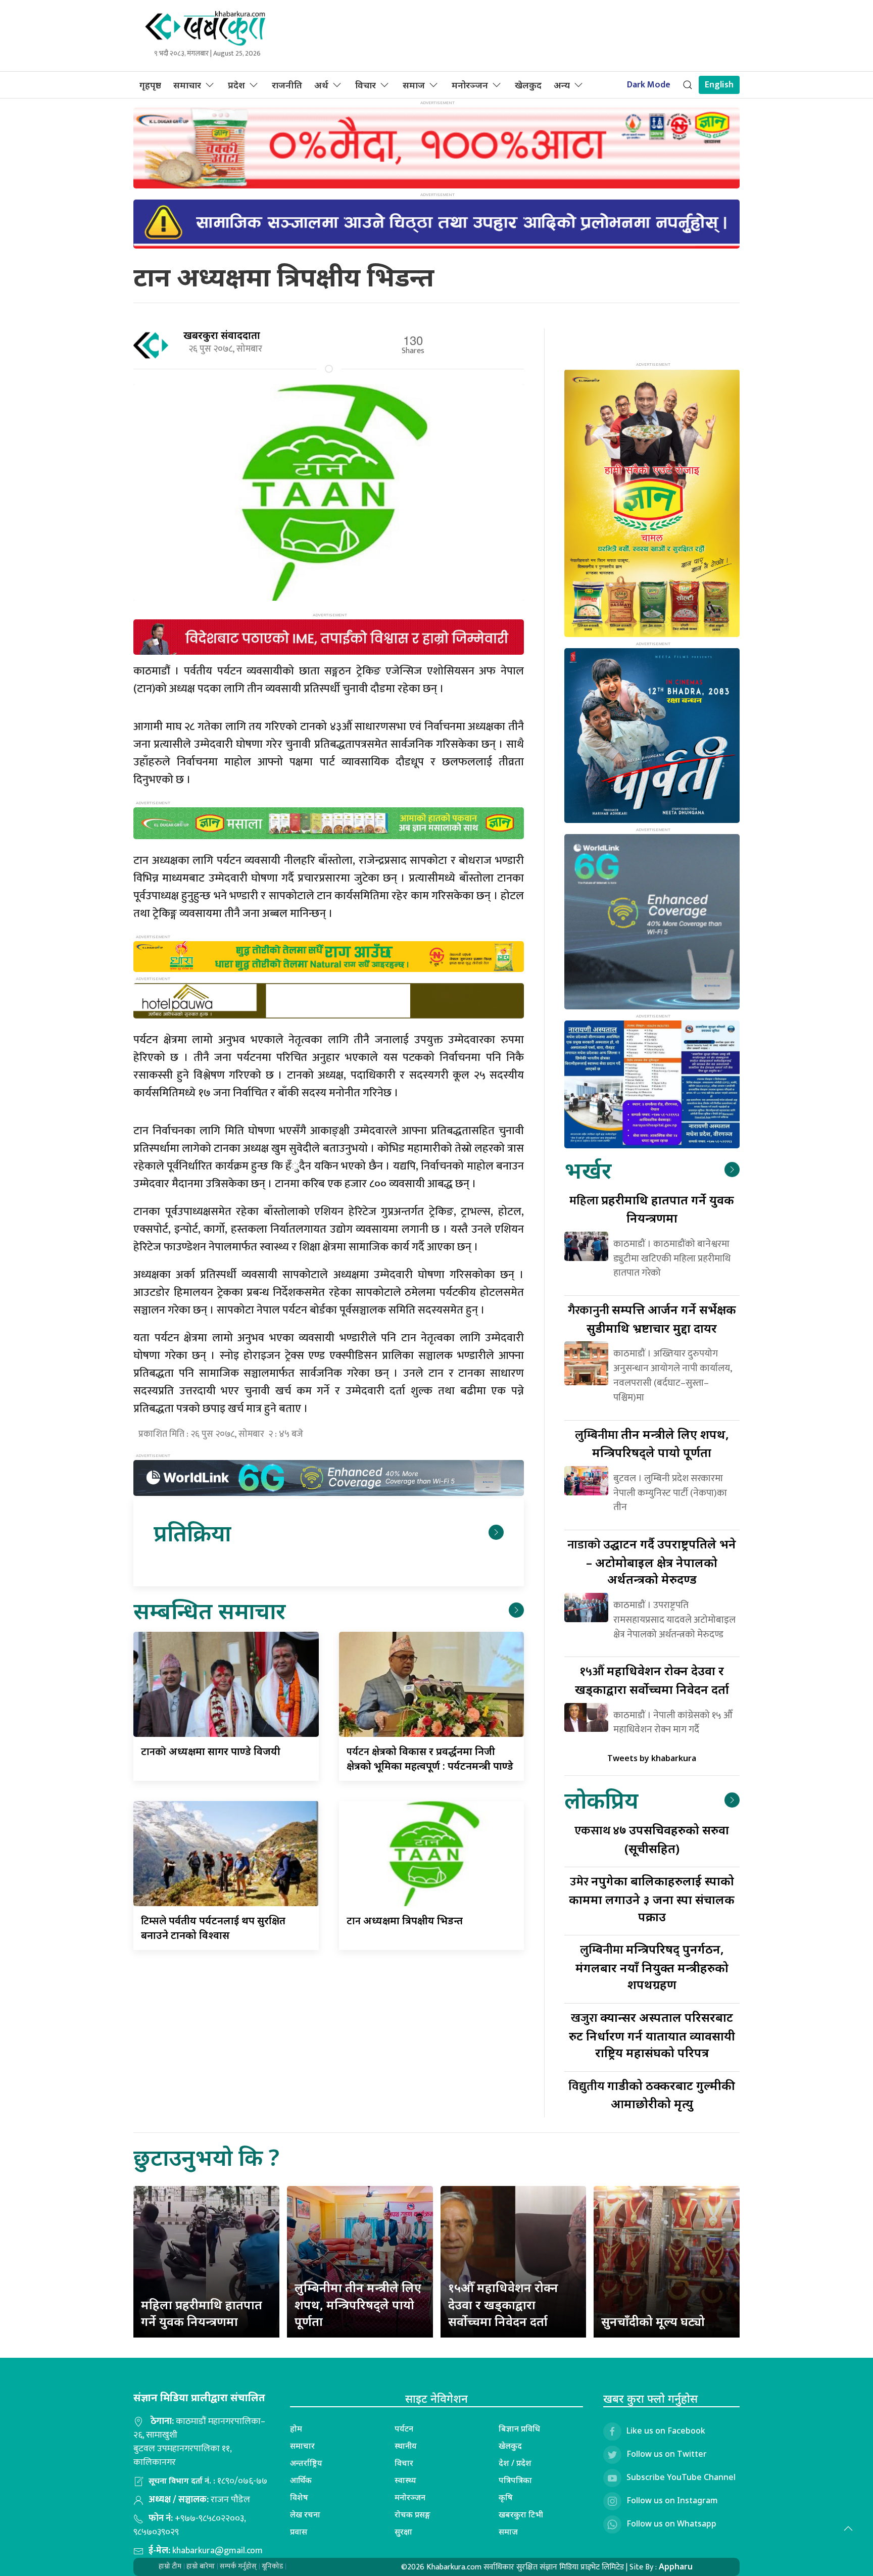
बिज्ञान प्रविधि (519, 2428)
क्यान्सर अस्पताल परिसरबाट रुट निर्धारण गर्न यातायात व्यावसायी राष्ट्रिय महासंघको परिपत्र (652, 2035)
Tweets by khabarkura (652, 1758)
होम (296, 2428)
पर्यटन (404, 2428)
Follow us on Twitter (667, 2454)
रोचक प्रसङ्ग (413, 2514)
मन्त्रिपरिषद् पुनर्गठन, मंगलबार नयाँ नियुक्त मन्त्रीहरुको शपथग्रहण (652, 1966)
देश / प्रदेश (515, 2463)
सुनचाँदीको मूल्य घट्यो (653, 2321)
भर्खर (588, 1170)
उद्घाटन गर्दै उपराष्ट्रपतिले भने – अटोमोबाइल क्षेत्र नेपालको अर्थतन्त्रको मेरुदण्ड (652, 1561)
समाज (414, 85)
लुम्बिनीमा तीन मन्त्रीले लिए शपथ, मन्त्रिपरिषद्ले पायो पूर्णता (358, 2304)
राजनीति (287, 85)
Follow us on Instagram (672, 2500)
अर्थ (321, 85)
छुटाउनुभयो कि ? (206, 2157)
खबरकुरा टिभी (521, 2514)
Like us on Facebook (666, 2431)
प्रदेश (236, 85)
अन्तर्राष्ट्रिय (306, 2463)
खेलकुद (528, 85)
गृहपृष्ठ (150, 85)
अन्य (562, 85)
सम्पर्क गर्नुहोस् (238, 2566)
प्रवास (299, 2532)
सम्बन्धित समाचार (209, 1610)
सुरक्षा (403, 2532)
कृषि (506, 2497)
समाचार (187, 85)
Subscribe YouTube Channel (681, 2477)
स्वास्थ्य (405, 2480)
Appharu (676, 2566)
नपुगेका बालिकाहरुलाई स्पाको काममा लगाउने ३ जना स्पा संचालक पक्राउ (652, 1898)
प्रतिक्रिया (192, 1533)
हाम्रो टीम (170, 2566)
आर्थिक (301, 2480)
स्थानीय (406, 2446)
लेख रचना (305, 2514)
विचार (366, 85)
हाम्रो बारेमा (201, 2566)
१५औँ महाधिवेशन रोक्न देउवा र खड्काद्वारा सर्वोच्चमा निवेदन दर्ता (503, 2304)
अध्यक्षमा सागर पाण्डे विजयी (211, 1751)
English (719, 85)
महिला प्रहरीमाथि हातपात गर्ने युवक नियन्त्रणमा (202, 2313)
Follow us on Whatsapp (671, 2523)
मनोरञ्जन (470, 85)
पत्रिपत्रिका (515, 2480)
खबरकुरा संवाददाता (222, 335)
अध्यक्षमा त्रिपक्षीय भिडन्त (405, 1921)
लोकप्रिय (601, 1800)
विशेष (299, 2497)
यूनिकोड (272, 2566)
